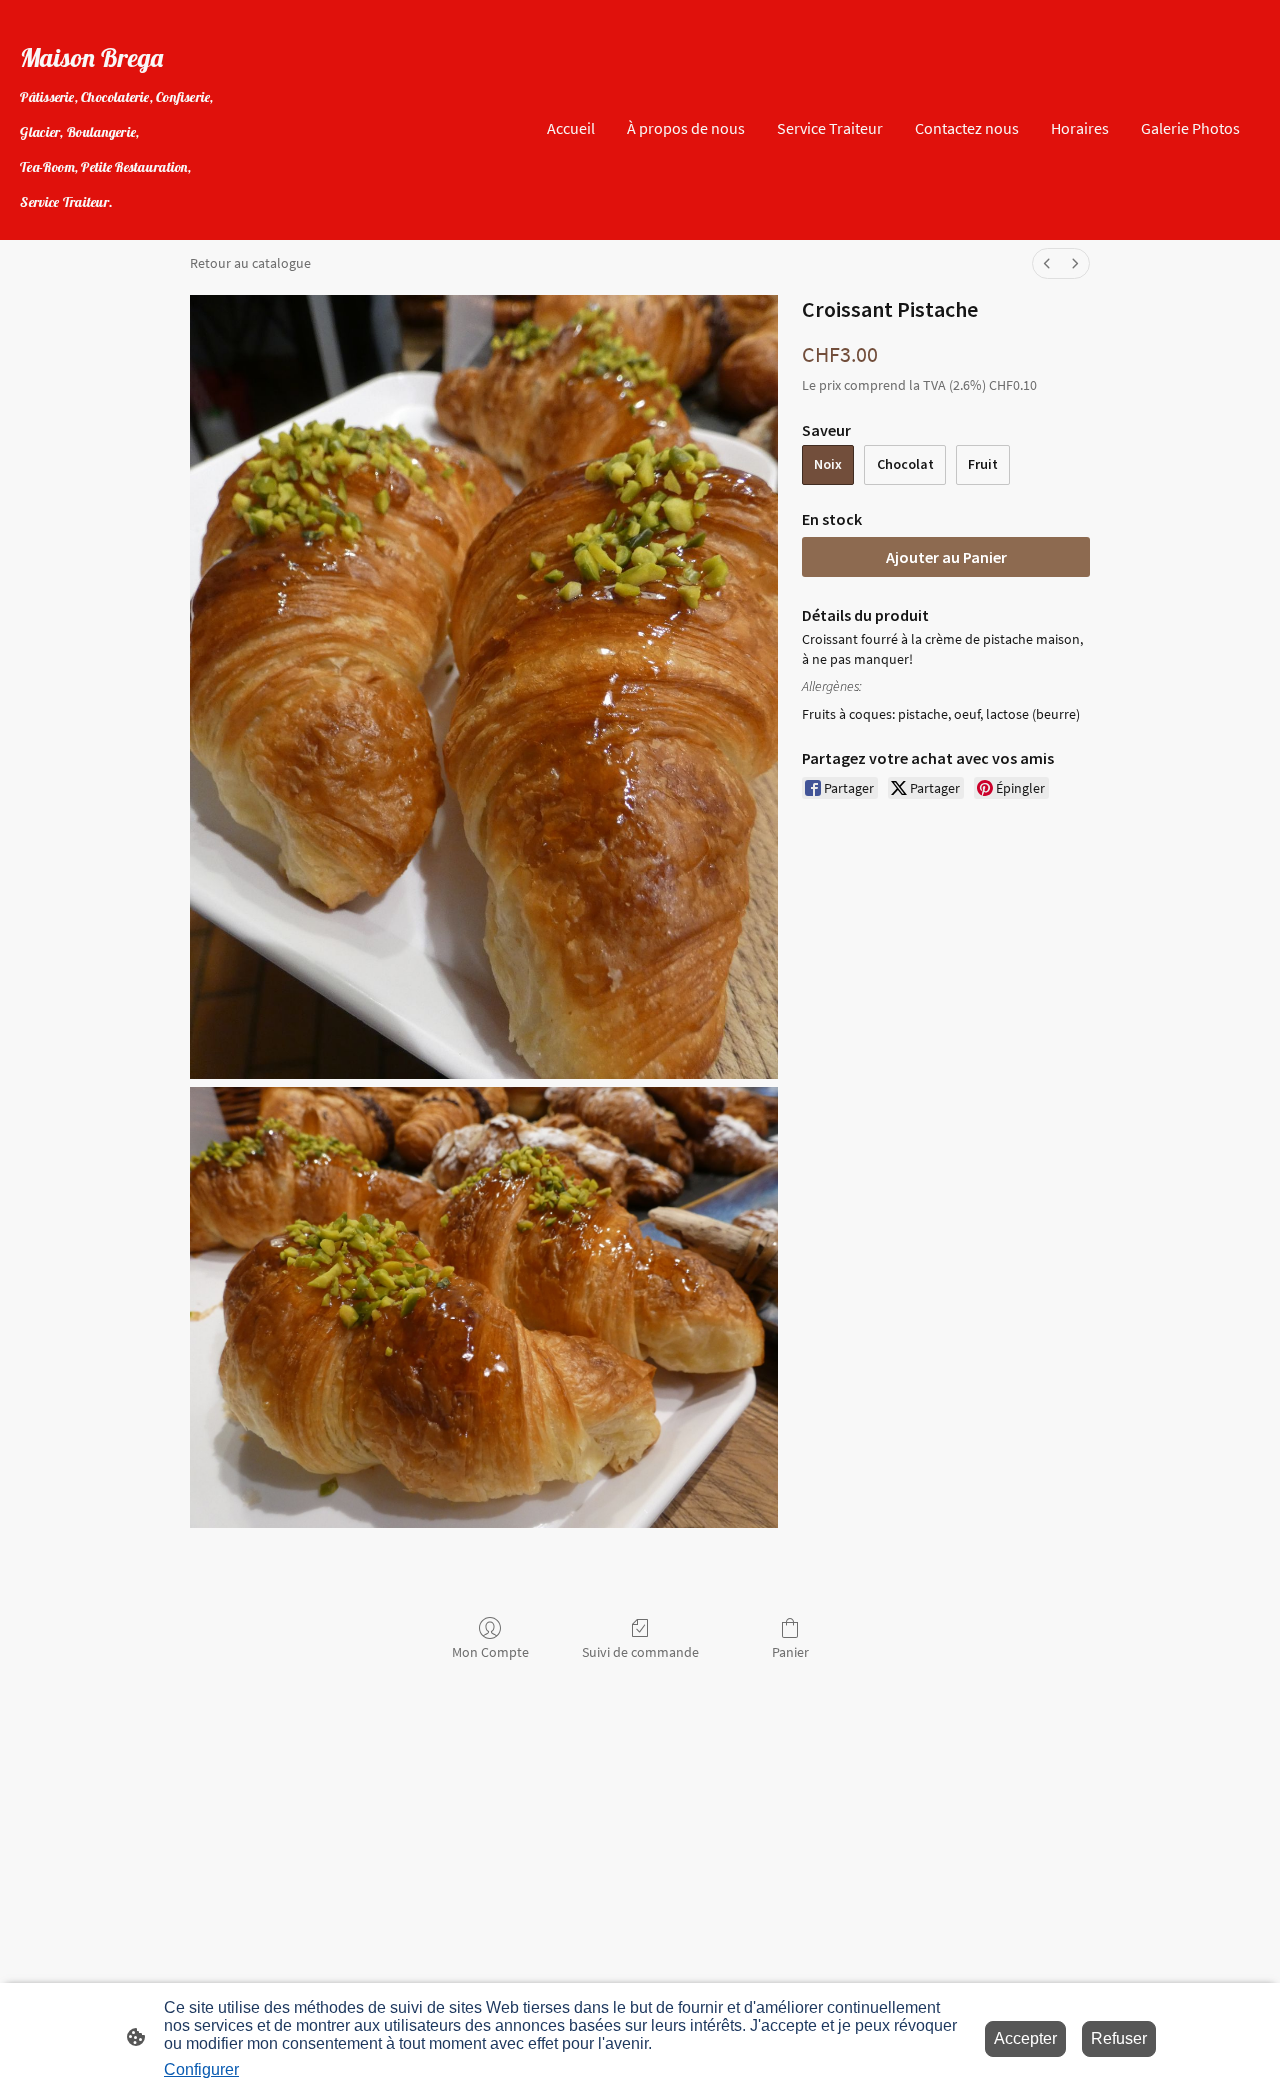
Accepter (1025, 2038)
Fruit (983, 464)
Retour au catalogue (250, 263)
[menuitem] (1047, 263)
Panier (790, 1652)
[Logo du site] (120, 223)
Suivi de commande (640, 1652)
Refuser (1119, 2038)
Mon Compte (490, 1652)
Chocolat (905, 464)
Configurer (201, 2069)
